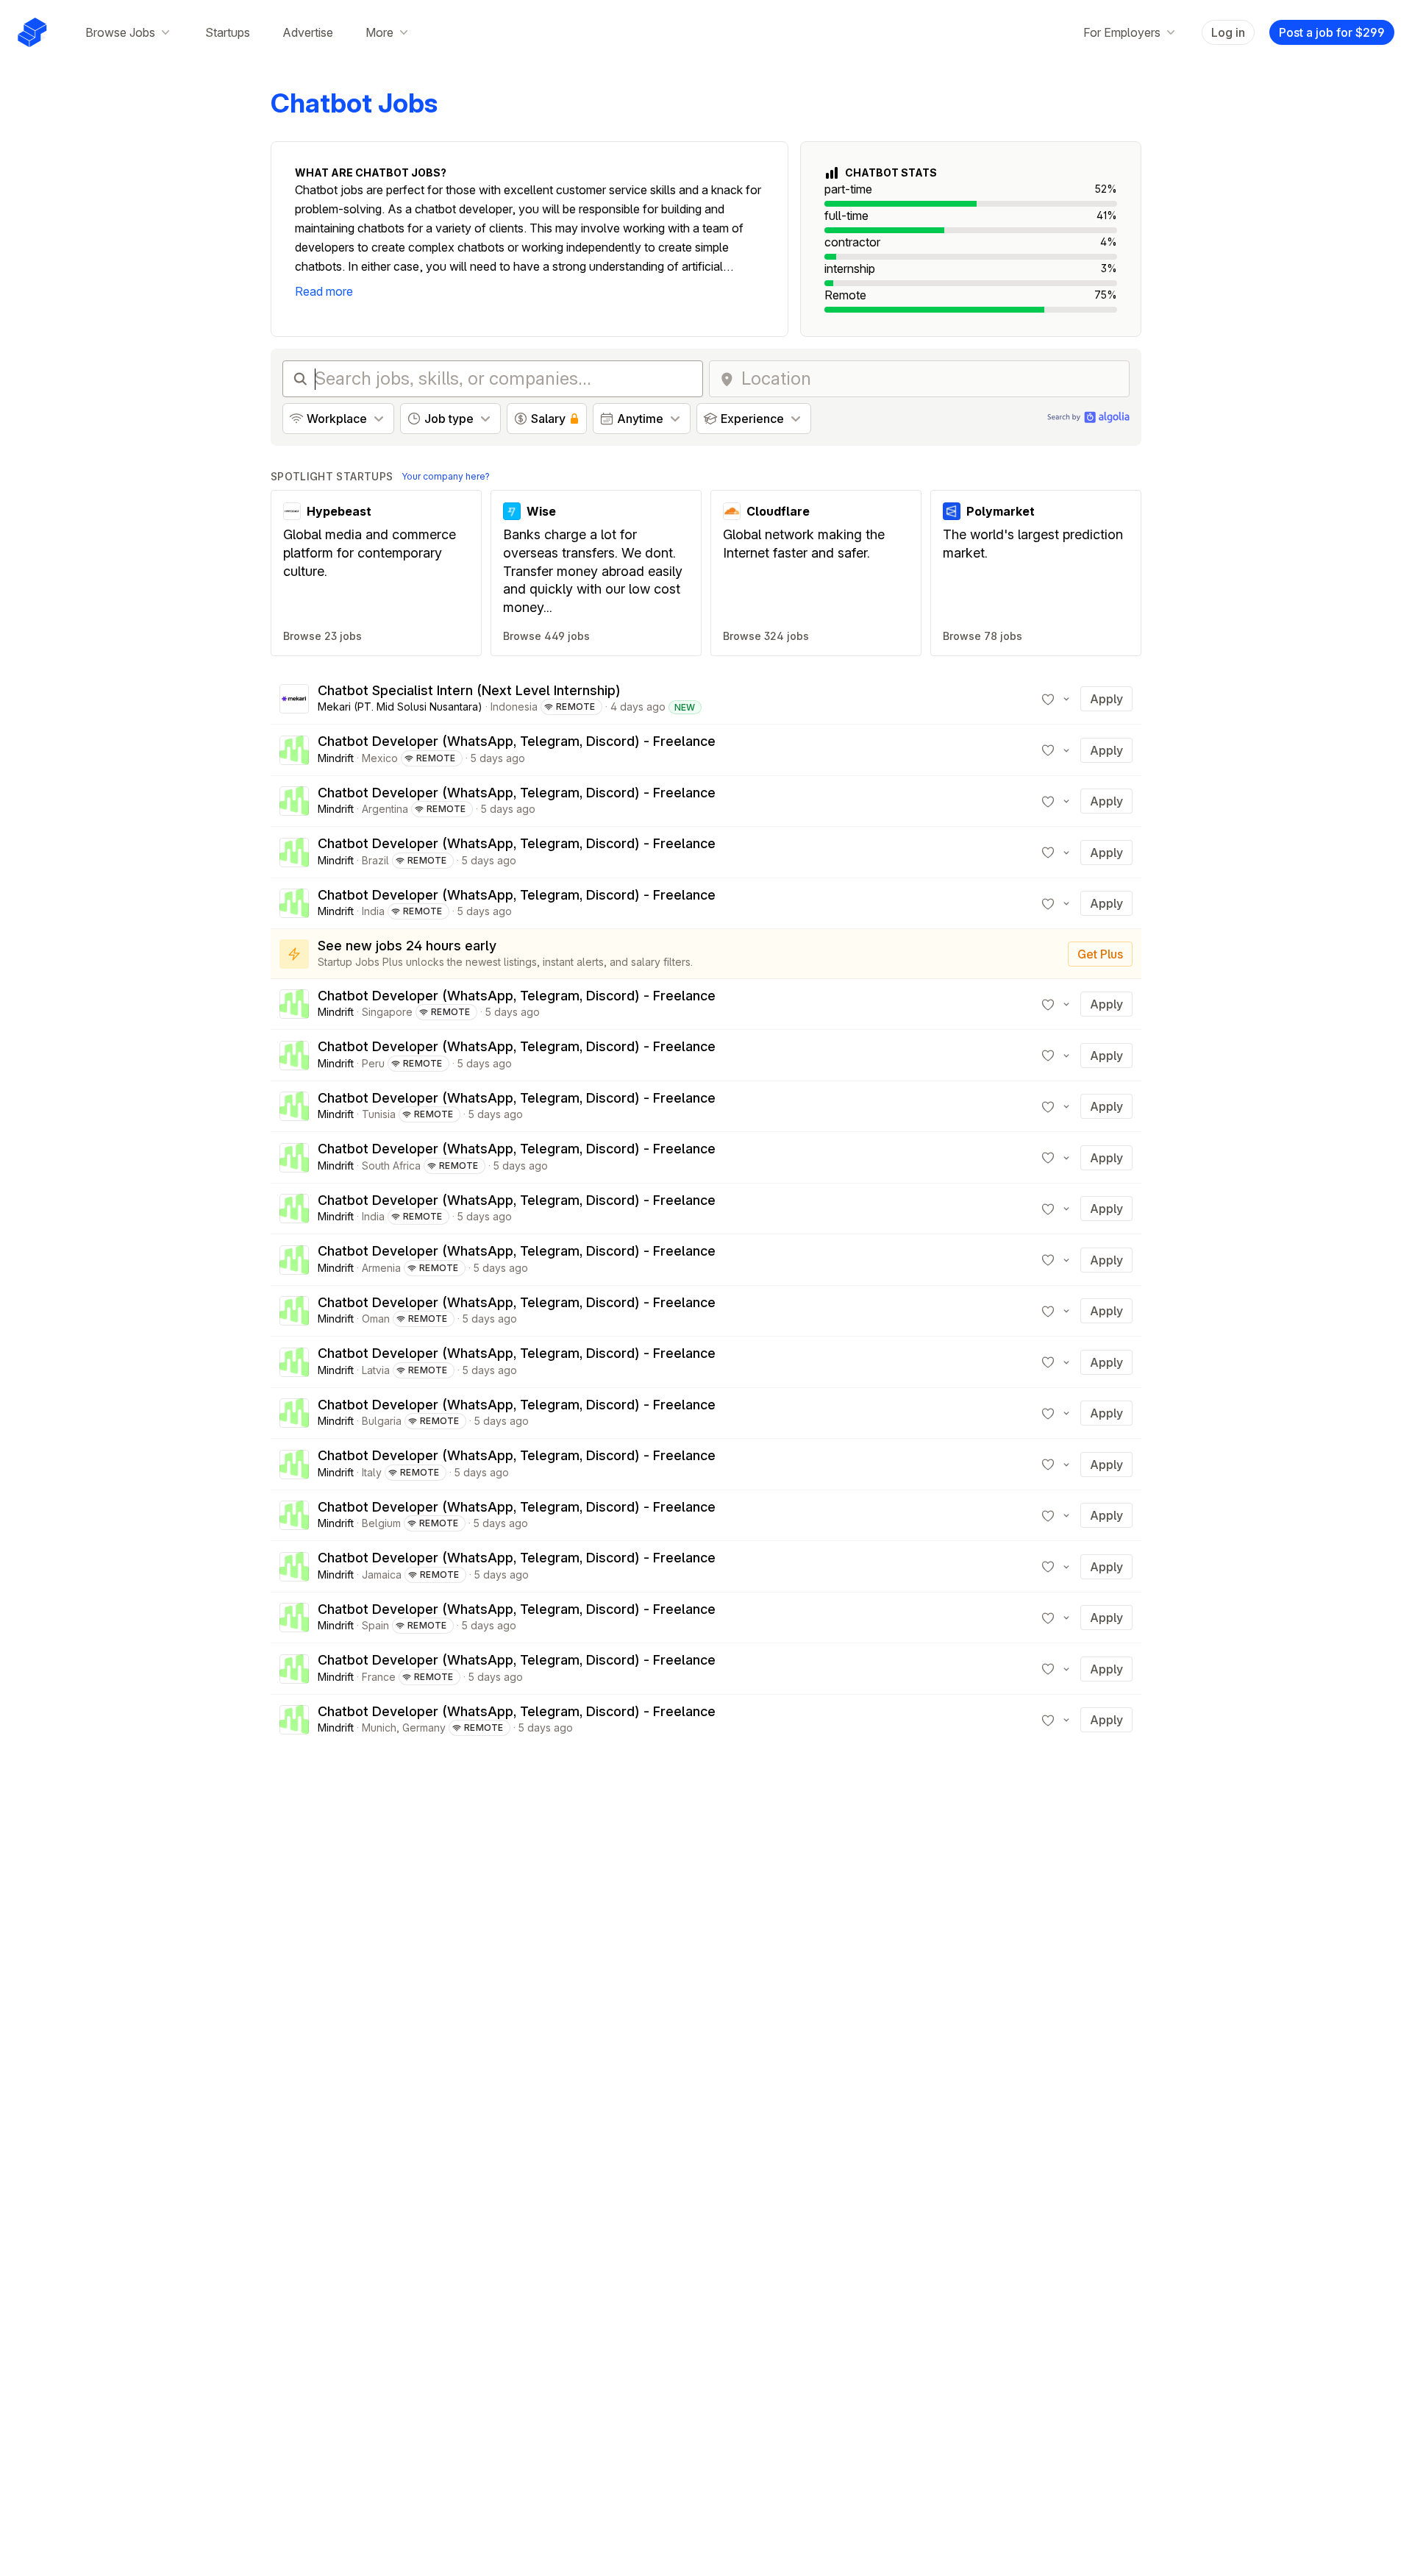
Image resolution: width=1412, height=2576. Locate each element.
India (373, 911)
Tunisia (379, 1114)
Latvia (376, 1370)
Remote (576, 707)
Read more (324, 291)
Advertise (308, 32)
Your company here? (446, 476)
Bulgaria (382, 1421)
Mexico (380, 758)
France (379, 1677)
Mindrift (336, 758)
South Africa (391, 1166)
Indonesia (514, 707)
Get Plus (1100, 954)
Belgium (381, 1523)
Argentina (385, 809)
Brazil (375, 860)
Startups (228, 32)
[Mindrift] (294, 750)
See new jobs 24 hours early (407, 946)
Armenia (381, 1268)
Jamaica (382, 1575)
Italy (372, 1472)
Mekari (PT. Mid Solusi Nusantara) (400, 707)
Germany (424, 1728)
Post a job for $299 (1332, 32)
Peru (373, 1063)
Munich (379, 1728)
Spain (375, 1625)
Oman (376, 1319)
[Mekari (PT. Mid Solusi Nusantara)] (294, 699)
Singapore (387, 1012)
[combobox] (931, 379)
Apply (1106, 699)
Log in (1228, 32)
